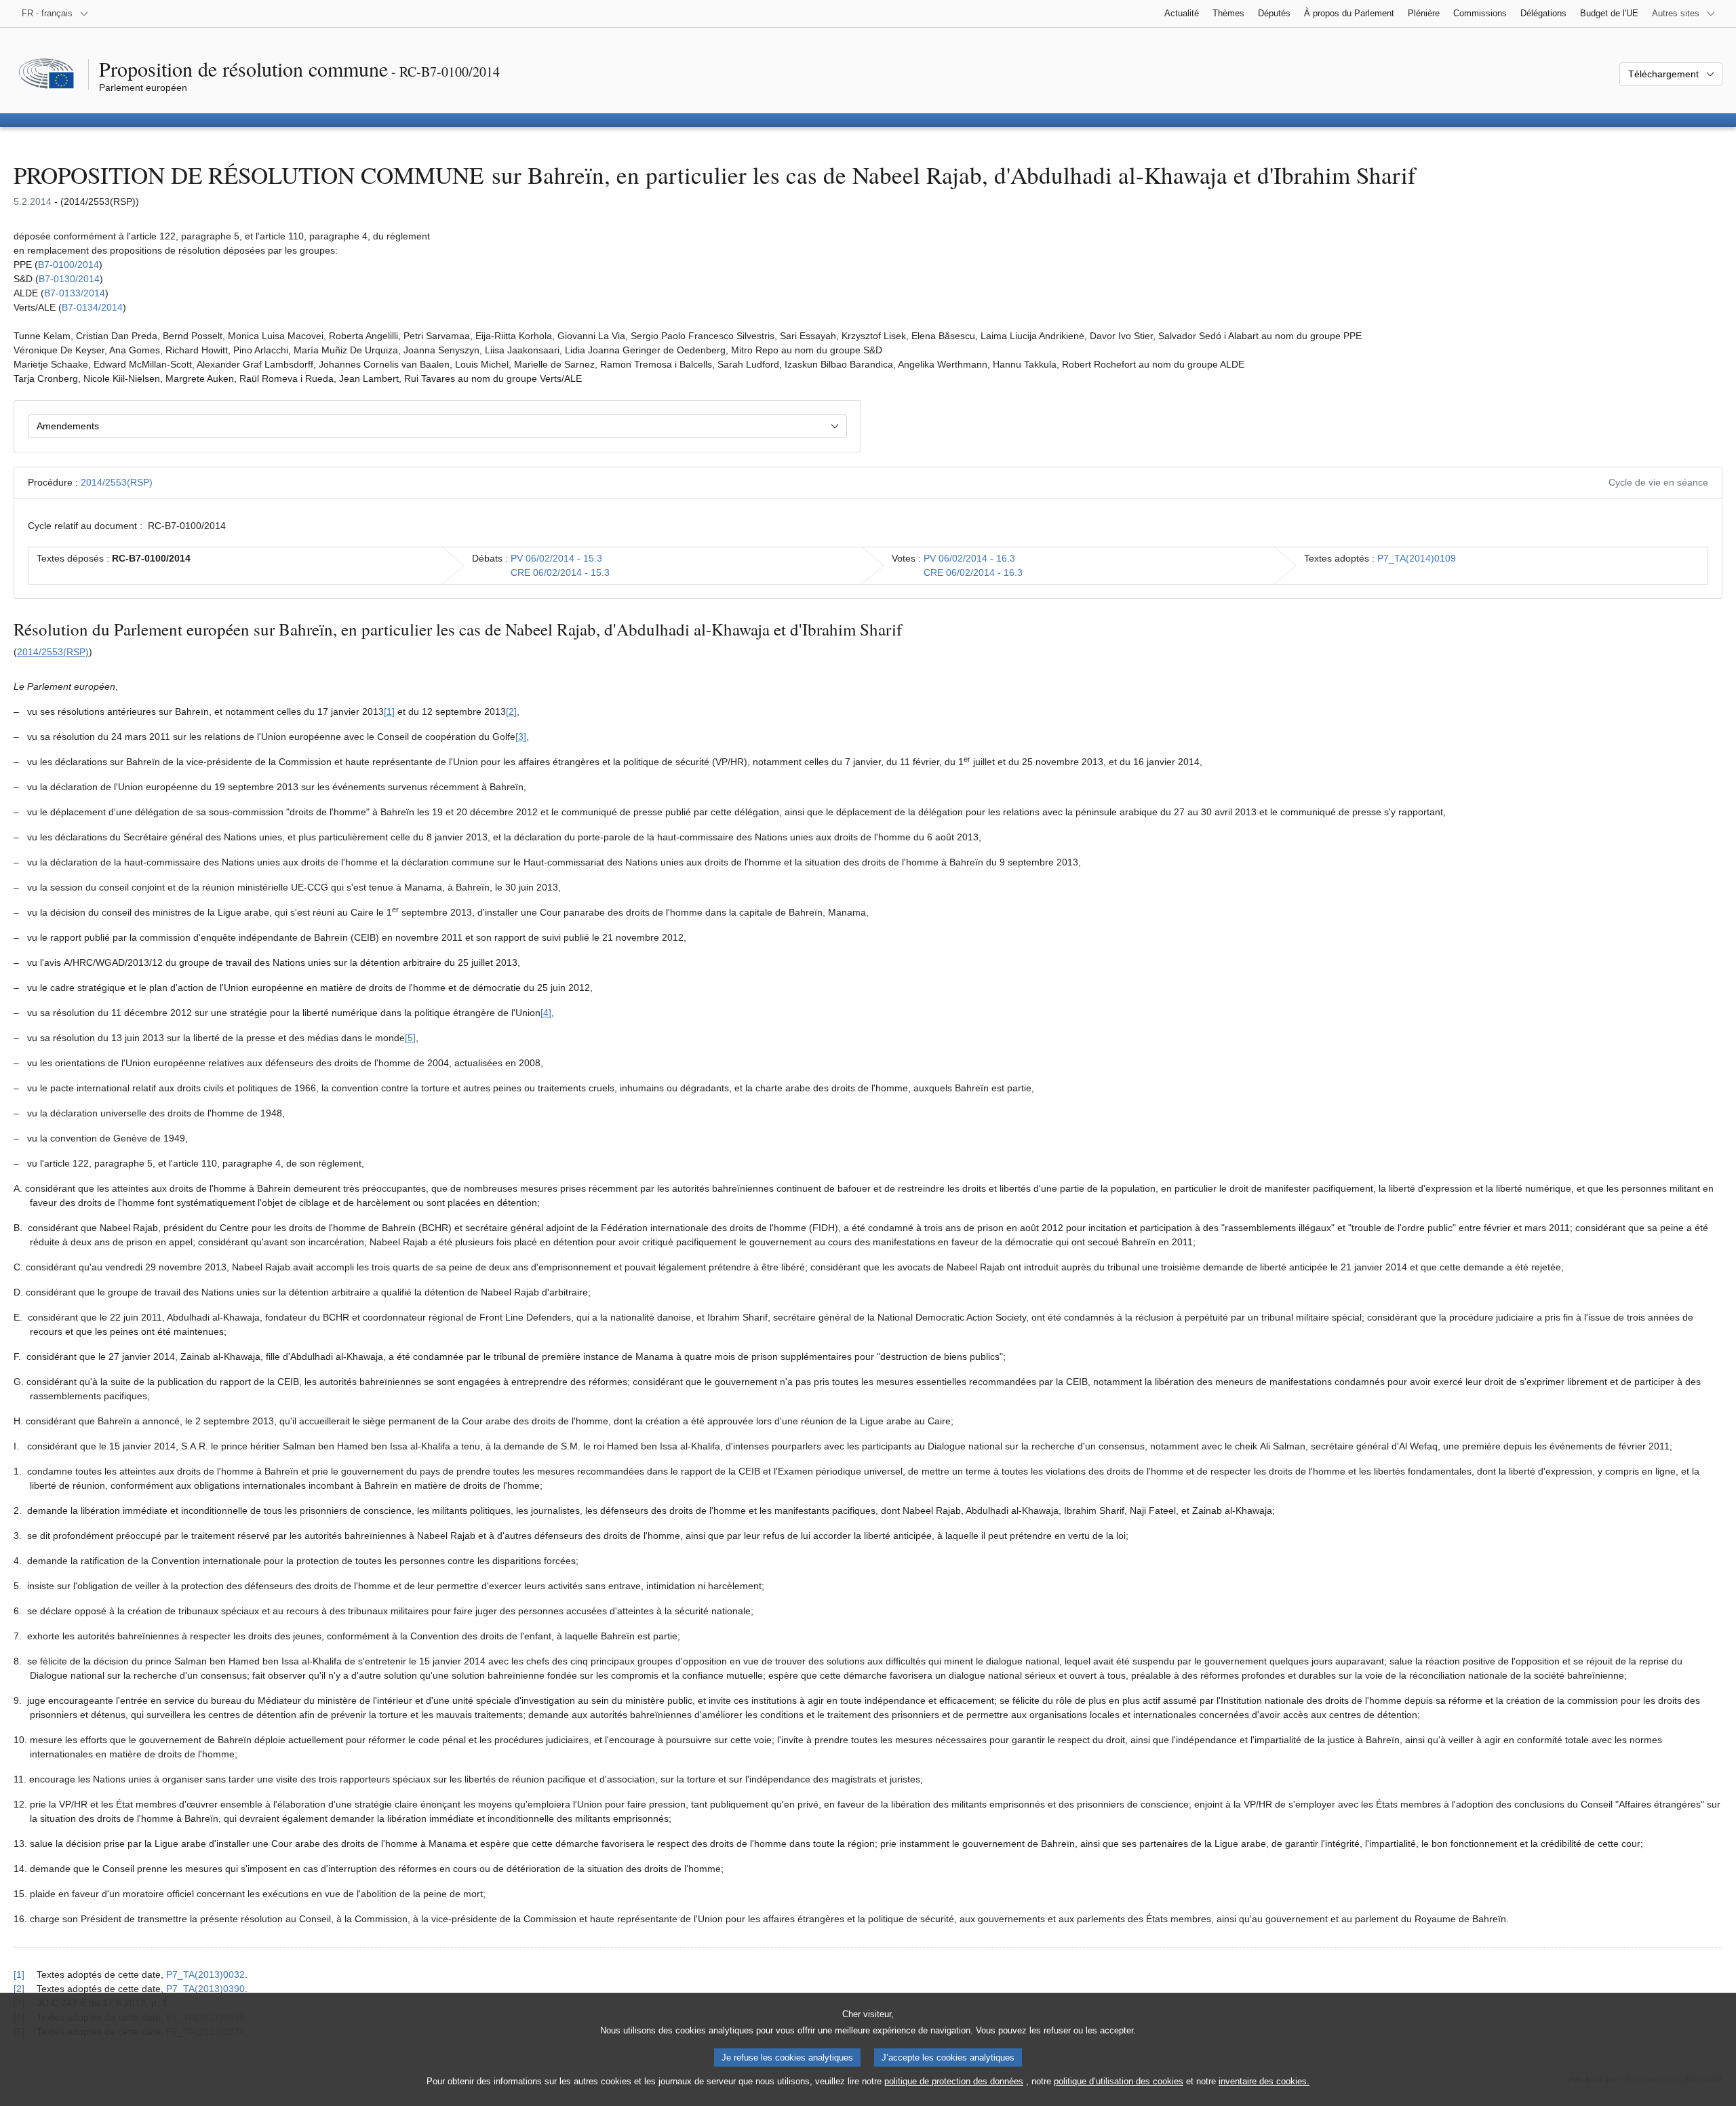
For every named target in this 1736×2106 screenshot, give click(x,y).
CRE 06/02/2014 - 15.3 (560, 572)
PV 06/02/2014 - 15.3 (556, 558)
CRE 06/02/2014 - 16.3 (973, 572)
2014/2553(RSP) (117, 482)
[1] (389, 711)
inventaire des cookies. (1264, 2081)
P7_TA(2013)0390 (205, 1989)
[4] (546, 1013)
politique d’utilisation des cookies (1119, 2081)
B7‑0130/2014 (69, 279)
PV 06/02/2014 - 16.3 (969, 558)
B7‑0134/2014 (92, 307)
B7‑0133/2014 (75, 293)
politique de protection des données (954, 2081)
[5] (410, 1038)
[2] (511, 711)
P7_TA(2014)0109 (1417, 558)
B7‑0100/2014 (68, 265)
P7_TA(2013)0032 (205, 1974)
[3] (521, 737)
